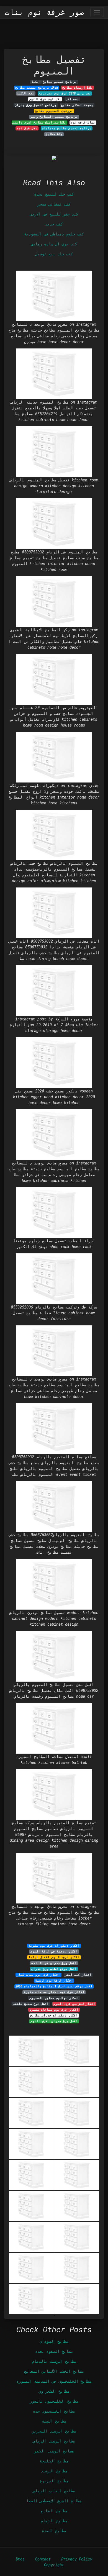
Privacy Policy (77, 2559)
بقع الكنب (26, 93)
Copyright (54, 2565)
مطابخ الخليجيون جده (54, 2411)
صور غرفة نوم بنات (44, 12)
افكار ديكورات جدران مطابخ (54, 2015)
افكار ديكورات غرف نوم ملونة (54, 1946)
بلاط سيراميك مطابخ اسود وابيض (39, 122)
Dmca (20, 2559)
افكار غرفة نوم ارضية (54, 1980)
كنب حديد (54, 224)
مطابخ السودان (54, 2341)
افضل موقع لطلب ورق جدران (54, 1969)
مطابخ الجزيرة (54, 2481)
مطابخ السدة (54, 2531)
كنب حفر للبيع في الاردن (54, 214)
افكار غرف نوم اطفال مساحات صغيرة (54, 1992)
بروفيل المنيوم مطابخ (54, 111)
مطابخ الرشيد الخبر (54, 2451)
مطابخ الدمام (54, 2521)
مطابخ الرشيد (54, 2471)
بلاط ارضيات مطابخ (78, 88)
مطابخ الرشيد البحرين (54, 2431)
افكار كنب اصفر (78, 1975)
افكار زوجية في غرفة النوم (54, 1951)
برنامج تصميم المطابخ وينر (54, 117)
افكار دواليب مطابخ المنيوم (54, 1998)
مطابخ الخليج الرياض (54, 2491)
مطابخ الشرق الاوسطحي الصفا (54, 2501)
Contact (43, 2559)
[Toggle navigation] (97, 12)
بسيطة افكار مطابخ (77, 105)
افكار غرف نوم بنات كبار (38, 1975)
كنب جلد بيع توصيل (54, 254)
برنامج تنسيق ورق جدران (36, 105)
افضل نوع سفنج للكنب (31, 2004)
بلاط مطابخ (54, 134)
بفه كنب (72, 99)
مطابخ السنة (54, 2421)
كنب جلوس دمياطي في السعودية (54, 234)
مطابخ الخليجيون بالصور (54, 2401)
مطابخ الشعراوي (54, 2391)
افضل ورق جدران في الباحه (54, 1963)
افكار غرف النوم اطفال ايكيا (54, 1957)
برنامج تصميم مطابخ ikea (37, 88)
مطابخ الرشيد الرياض (54, 2441)
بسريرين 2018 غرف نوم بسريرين (65, 93)
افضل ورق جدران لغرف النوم (54, 2021)
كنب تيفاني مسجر (54, 204)
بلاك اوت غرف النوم (45, 99)
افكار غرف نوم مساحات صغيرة (54, 2010)
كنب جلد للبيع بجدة (54, 194)
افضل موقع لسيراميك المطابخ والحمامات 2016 (54, 1986)
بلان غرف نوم (27, 128)
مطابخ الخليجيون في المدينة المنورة (54, 2381)
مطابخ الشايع (54, 2511)
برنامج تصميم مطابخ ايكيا (54, 82)
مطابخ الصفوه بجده (54, 2351)
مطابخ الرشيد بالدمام (54, 2361)
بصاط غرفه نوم (83, 122)
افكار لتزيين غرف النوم (74, 2004)
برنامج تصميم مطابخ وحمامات (67, 128)
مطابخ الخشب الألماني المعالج (54, 2371)
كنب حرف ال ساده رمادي (54, 244)
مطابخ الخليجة (54, 2461)
